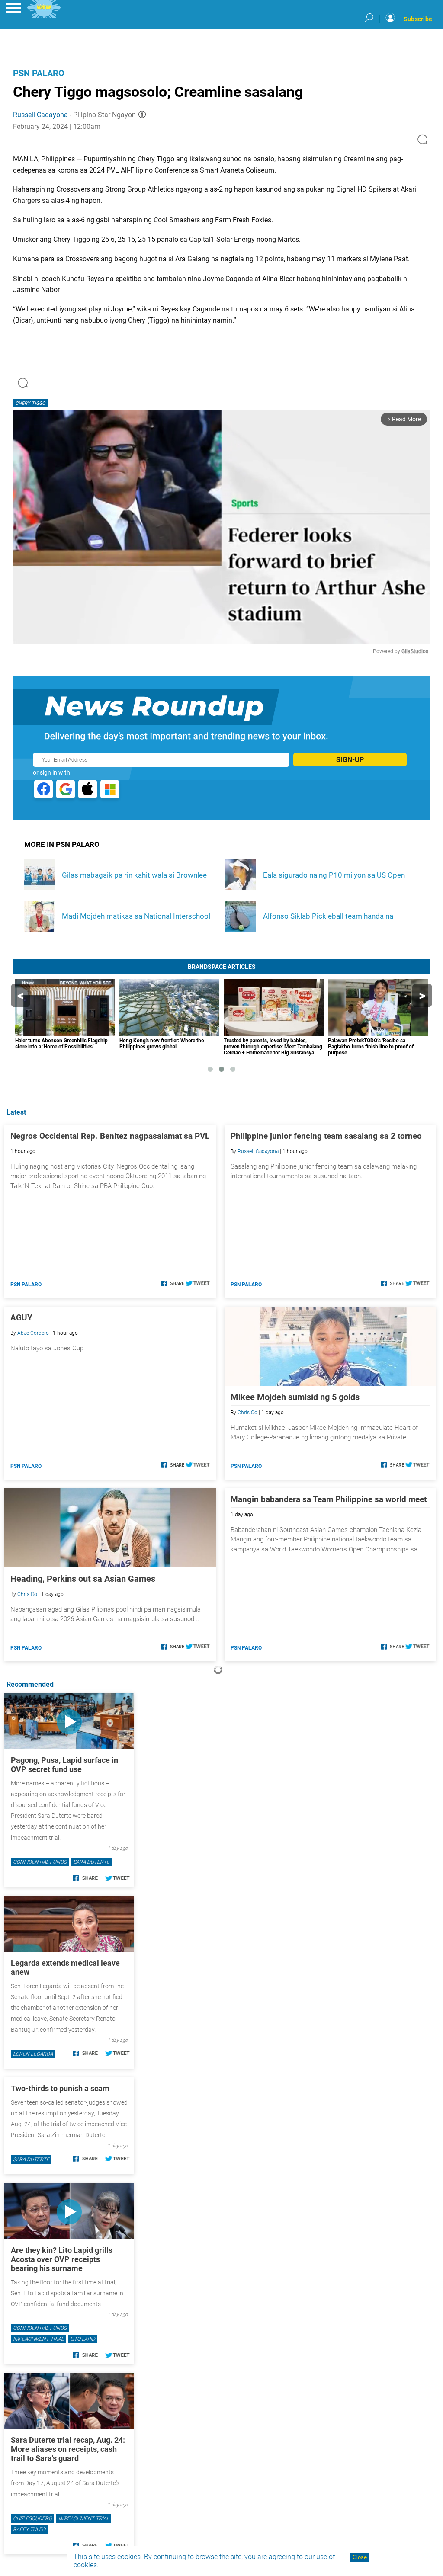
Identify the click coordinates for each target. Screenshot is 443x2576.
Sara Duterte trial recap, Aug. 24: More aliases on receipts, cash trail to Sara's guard (68, 2449)
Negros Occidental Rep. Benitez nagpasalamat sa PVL (110, 1136)
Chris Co (247, 1413)
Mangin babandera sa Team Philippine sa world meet (329, 1499)
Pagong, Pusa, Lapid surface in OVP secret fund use (64, 1765)
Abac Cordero (33, 1333)
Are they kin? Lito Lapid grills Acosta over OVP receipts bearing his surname (62, 2259)
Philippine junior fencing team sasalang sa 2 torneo (326, 1136)
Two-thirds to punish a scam (60, 2088)
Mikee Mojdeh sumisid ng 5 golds (295, 1397)
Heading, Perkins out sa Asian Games (83, 1579)
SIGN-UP (350, 760)
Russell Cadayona (40, 115)
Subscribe (418, 19)
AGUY (21, 1318)
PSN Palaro (39, 73)
